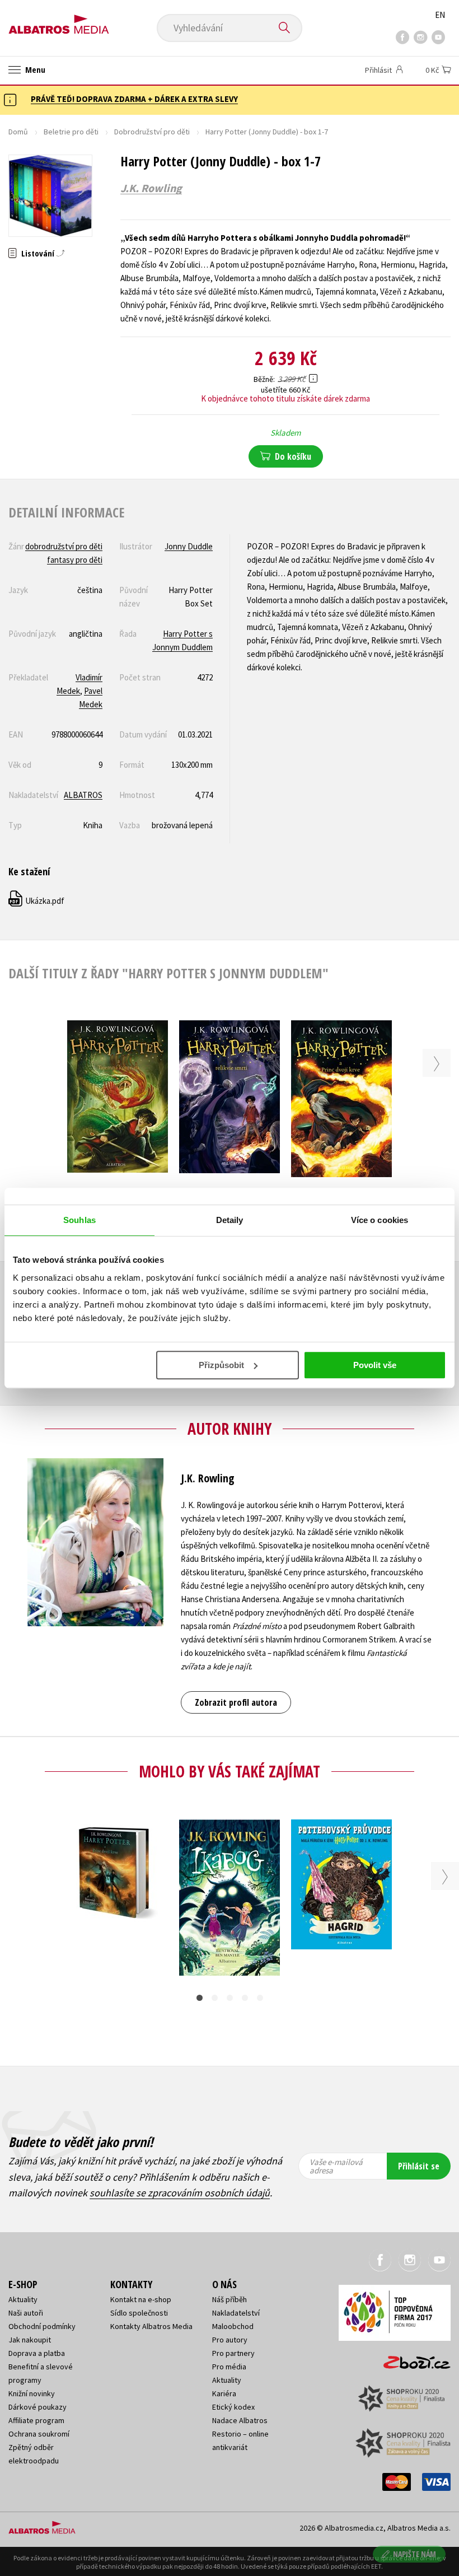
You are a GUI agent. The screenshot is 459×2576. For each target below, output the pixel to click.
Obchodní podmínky (42, 2326)
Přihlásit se (419, 2166)
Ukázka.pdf (37, 901)
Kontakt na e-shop (141, 2299)
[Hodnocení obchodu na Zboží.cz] (411, 2359)
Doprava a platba (37, 2353)
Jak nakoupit (30, 2340)
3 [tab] (230, 1998)
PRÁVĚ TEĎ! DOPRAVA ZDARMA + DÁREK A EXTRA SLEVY (134, 99)
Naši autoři (26, 2313)
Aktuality (23, 2299)
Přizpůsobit (221, 1365)
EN (440, 15)
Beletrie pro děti (71, 132)
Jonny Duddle (189, 546)
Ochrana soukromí (39, 2434)
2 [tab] (215, 1998)
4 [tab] (245, 1998)
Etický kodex (233, 2407)
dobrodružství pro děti (64, 546)
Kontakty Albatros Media (151, 2326)
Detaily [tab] (230, 1220)
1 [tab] (200, 1998)
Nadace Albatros (240, 2420)
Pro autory (230, 2340)
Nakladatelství (236, 2313)
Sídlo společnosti (139, 2313)
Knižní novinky (32, 2393)
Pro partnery (233, 2353)
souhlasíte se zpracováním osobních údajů (180, 2193)
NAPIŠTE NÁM (414, 2554)
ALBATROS (83, 795)
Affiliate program (36, 2420)
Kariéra (224, 2393)
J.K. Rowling (151, 188)
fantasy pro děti (75, 560)
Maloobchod (233, 2326)
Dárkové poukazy (38, 2407)
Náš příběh (230, 2299)
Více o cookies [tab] (380, 1220)
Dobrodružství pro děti (152, 132)
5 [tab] (260, 1998)
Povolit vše (375, 1365)
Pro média (229, 2367)
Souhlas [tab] (79, 1220)
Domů (18, 132)
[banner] (59, 20)
